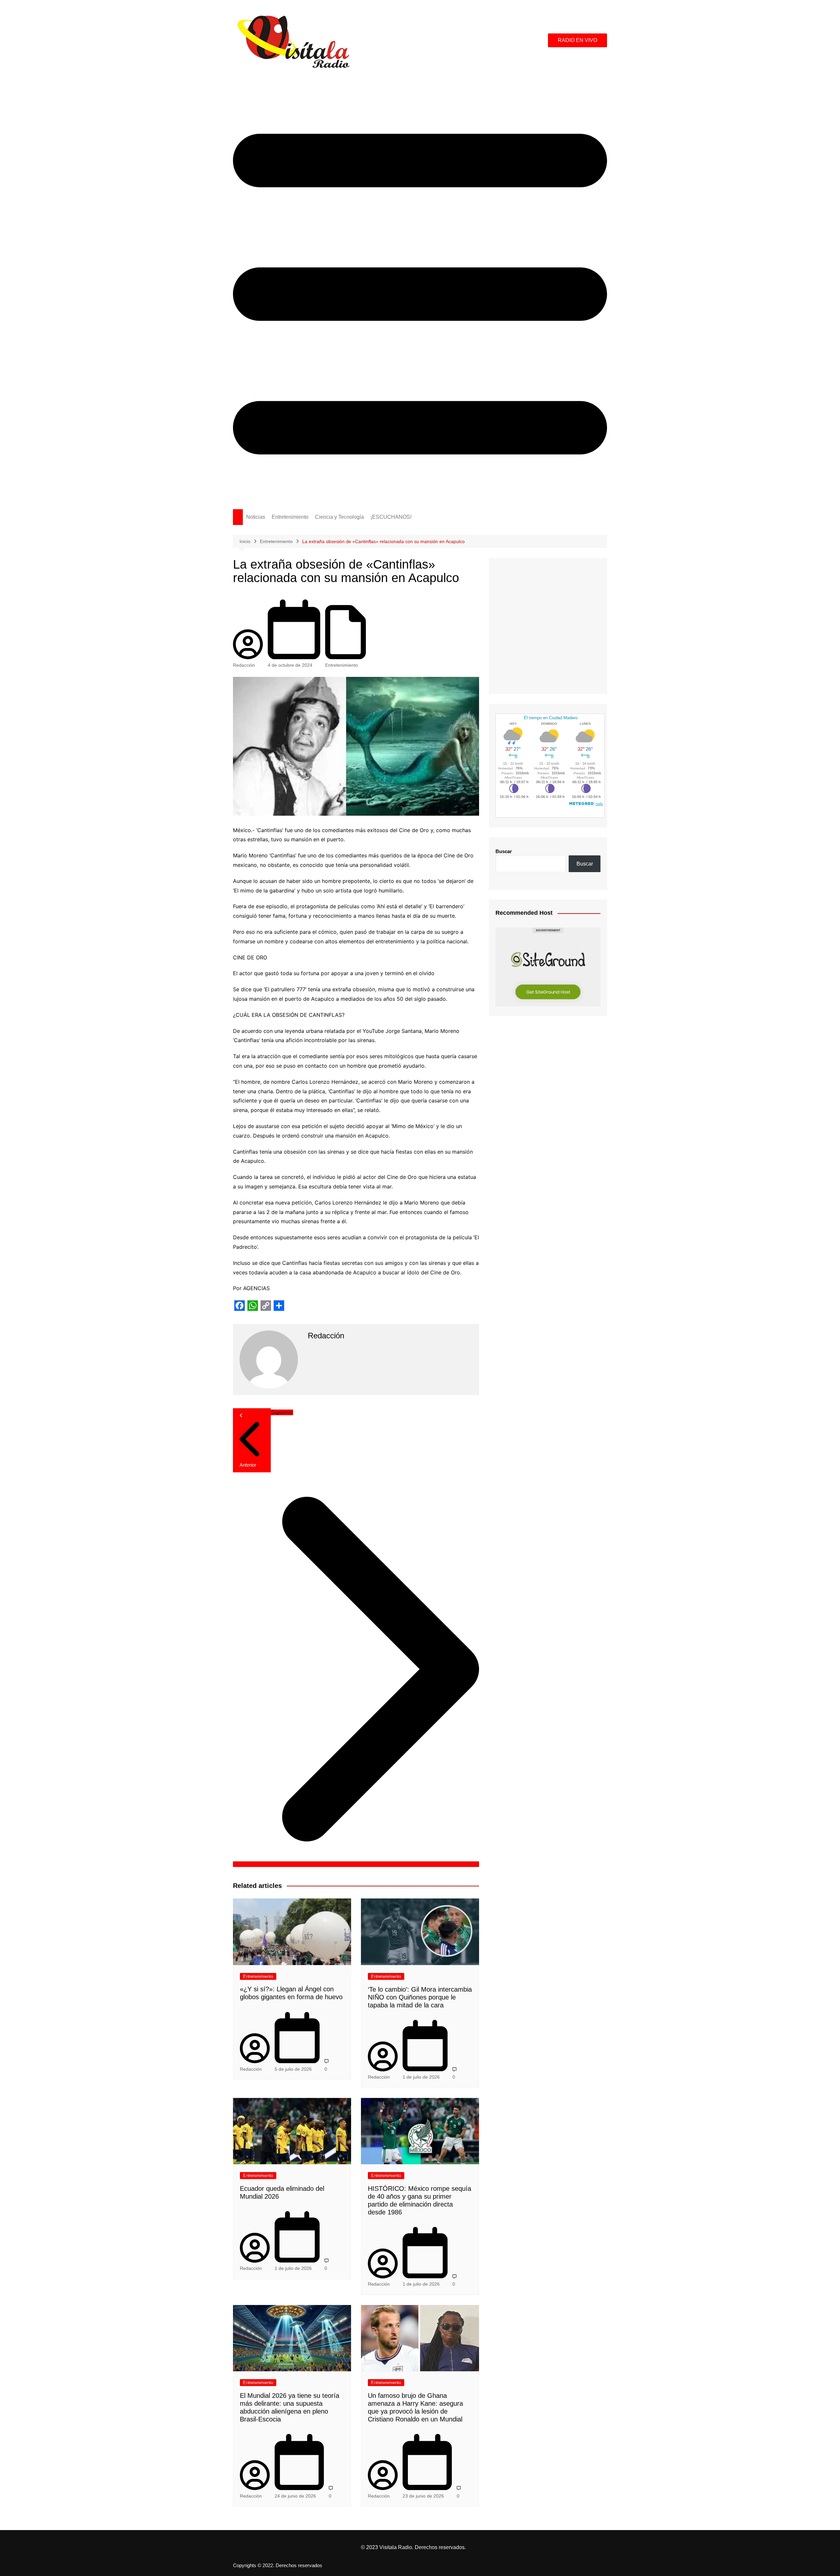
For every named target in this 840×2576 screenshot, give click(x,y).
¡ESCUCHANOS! (391, 517)
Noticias (256, 517)
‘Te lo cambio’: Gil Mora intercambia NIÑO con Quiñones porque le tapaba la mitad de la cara (420, 1997)
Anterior (248, 1465)
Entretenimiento (290, 517)
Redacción (244, 665)
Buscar (504, 851)
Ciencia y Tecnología (339, 517)
